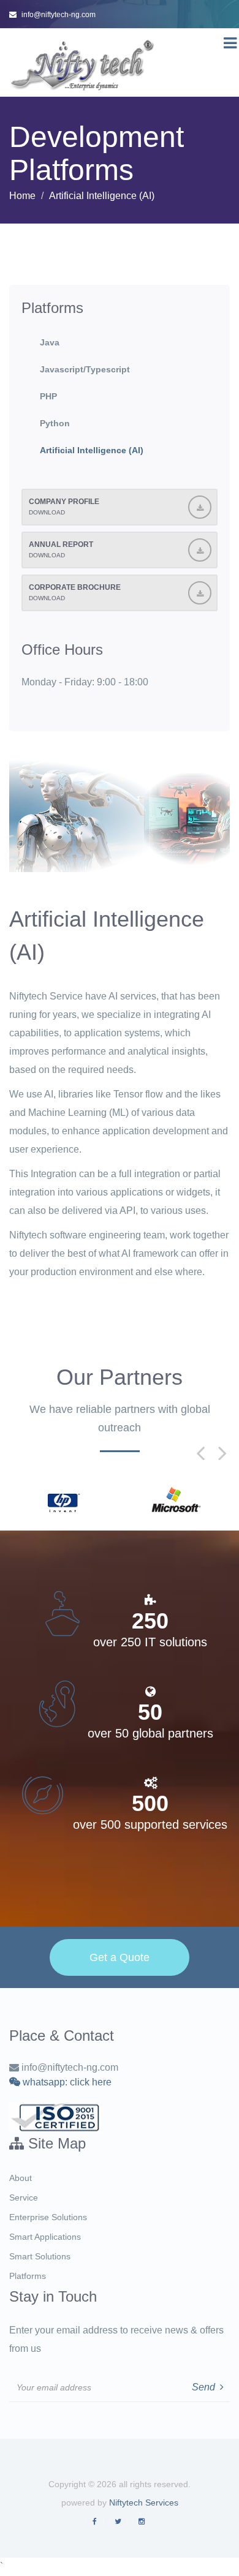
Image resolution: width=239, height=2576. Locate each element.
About (21, 2178)
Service (24, 2198)
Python (55, 423)
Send (206, 2387)
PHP (48, 396)
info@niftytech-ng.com (59, 15)
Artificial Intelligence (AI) (92, 450)
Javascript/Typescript (85, 369)
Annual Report (61, 549)
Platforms (28, 2276)
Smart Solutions (40, 2256)
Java (50, 342)
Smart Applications (45, 2237)
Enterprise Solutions (48, 2217)
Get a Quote (120, 1957)
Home (22, 196)
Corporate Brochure (75, 592)
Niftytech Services (144, 2503)
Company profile (64, 507)
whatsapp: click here (66, 2082)
